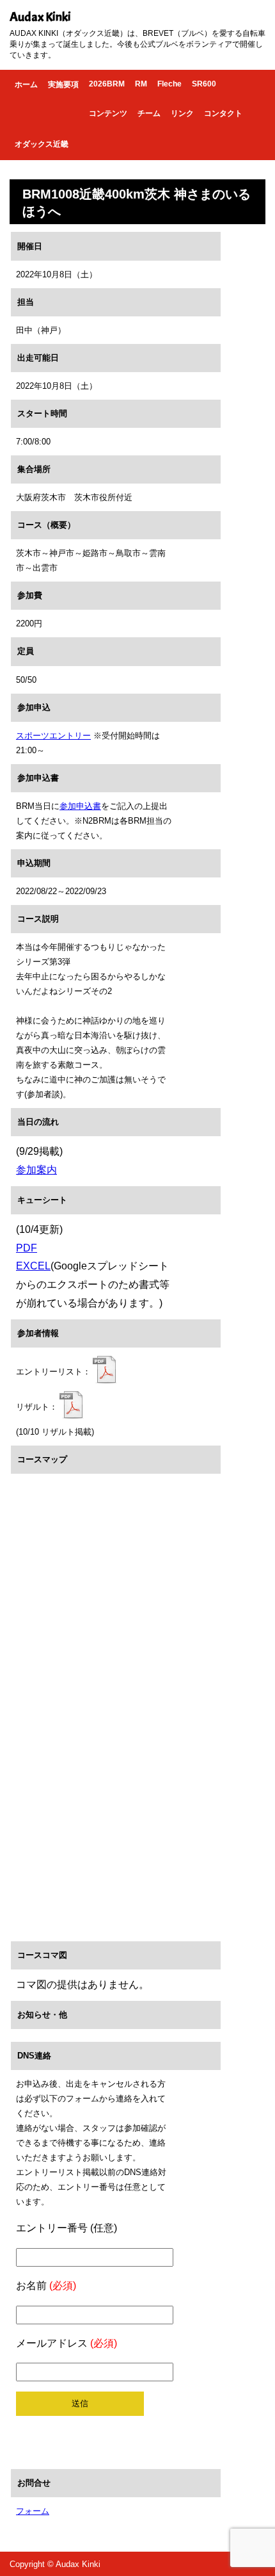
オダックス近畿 (42, 144)
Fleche (169, 84)
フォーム (33, 2511)
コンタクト (223, 113)
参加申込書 (80, 806)
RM (141, 84)
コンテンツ (108, 113)
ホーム (26, 85)
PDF (27, 1248)
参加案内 (36, 1170)
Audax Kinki (40, 17)
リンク (182, 113)
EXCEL (33, 1266)
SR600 (204, 84)
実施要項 (63, 85)
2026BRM (107, 84)
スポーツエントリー (53, 736)
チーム (149, 113)
